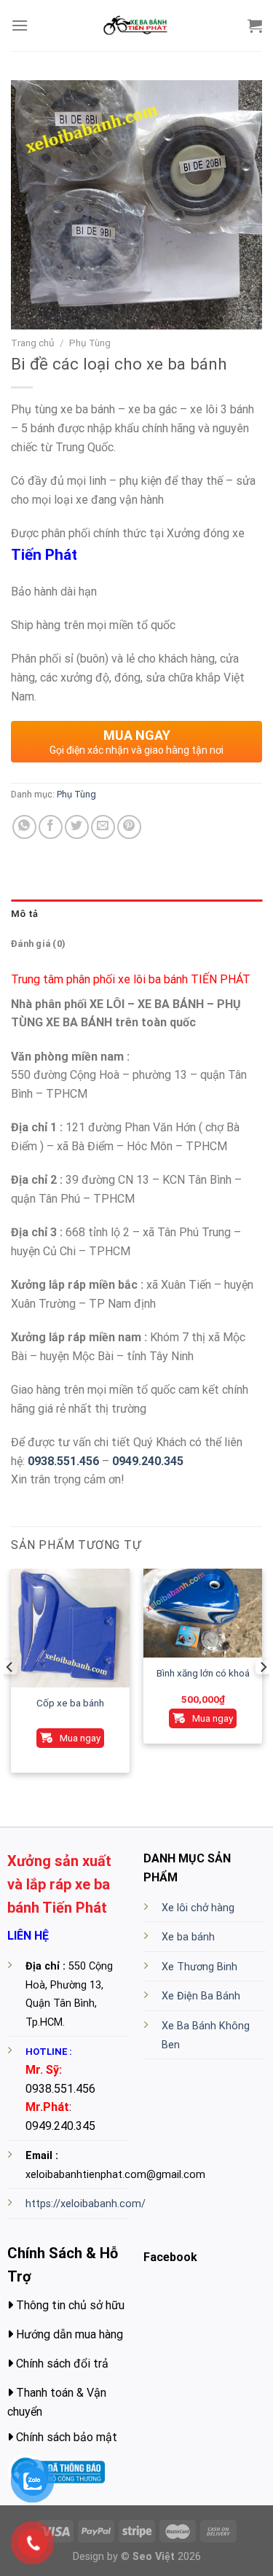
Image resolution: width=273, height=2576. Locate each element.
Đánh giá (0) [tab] (38, 944)
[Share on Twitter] (77, 827)
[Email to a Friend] (103, 827)
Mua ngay (80, 1738)
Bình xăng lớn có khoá (203, 1673)
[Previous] (10, 1697)
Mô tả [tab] (24, 914)
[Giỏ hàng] (255, 26)
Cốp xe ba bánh (70, 1703)
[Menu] (20, 25)
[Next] (263, 1697)
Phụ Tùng (90, 343)
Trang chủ (33, 343)
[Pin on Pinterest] (129, 827)
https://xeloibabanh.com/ (86, 2204)
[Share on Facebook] (51, 827)
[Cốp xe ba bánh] (70, 1628)
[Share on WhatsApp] (24, 827)
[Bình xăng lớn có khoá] (203, 1613)
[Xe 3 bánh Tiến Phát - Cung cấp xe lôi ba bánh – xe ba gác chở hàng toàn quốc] (137, 26)
